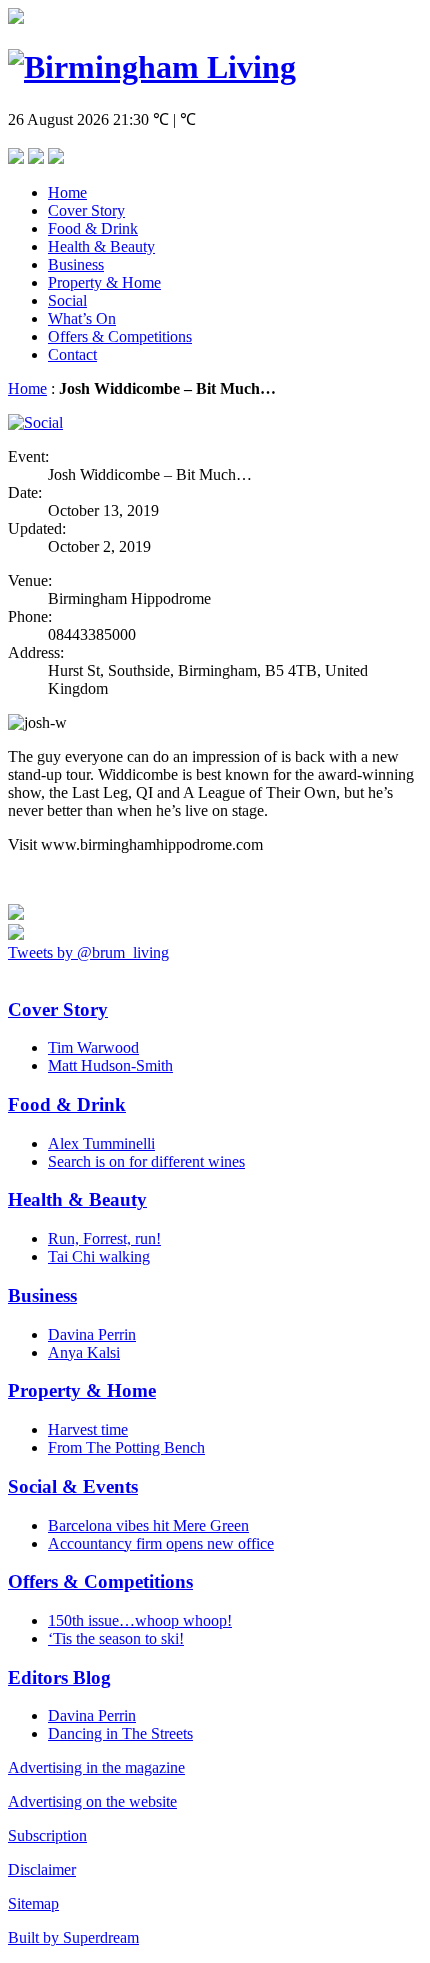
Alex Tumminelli (101, 1143)
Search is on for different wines (146, 1161)
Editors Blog (59, 1677)
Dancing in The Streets (120, 1733)
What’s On (82, 318)
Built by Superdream (73, 1937)
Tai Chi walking (99, 1256)
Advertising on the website (92, 1801)
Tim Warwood (93, 1047)
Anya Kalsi (84, 1352)
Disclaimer (42, 1869)
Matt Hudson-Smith (110, 1065)
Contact (72, 354)
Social (67, 300)
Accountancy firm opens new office (161, 1543)
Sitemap (33, 1903)
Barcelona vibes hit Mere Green (148, 1525)
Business (76, 264)
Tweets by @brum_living (88, 952)
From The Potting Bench (126, 1447)
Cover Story (86, 210)
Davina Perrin (92, 1334)
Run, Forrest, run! (104, 1238)
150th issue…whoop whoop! (140, 1620)
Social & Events (73, 1486)
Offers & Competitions (120, 336)
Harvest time (88, 1429)
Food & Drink (93, 228)
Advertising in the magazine (96, 1767)
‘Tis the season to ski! (116, 1638)
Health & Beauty (101, 246)
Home (67, 192)
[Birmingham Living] (152, 67)
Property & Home (104, 282)
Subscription (47, 1835)
